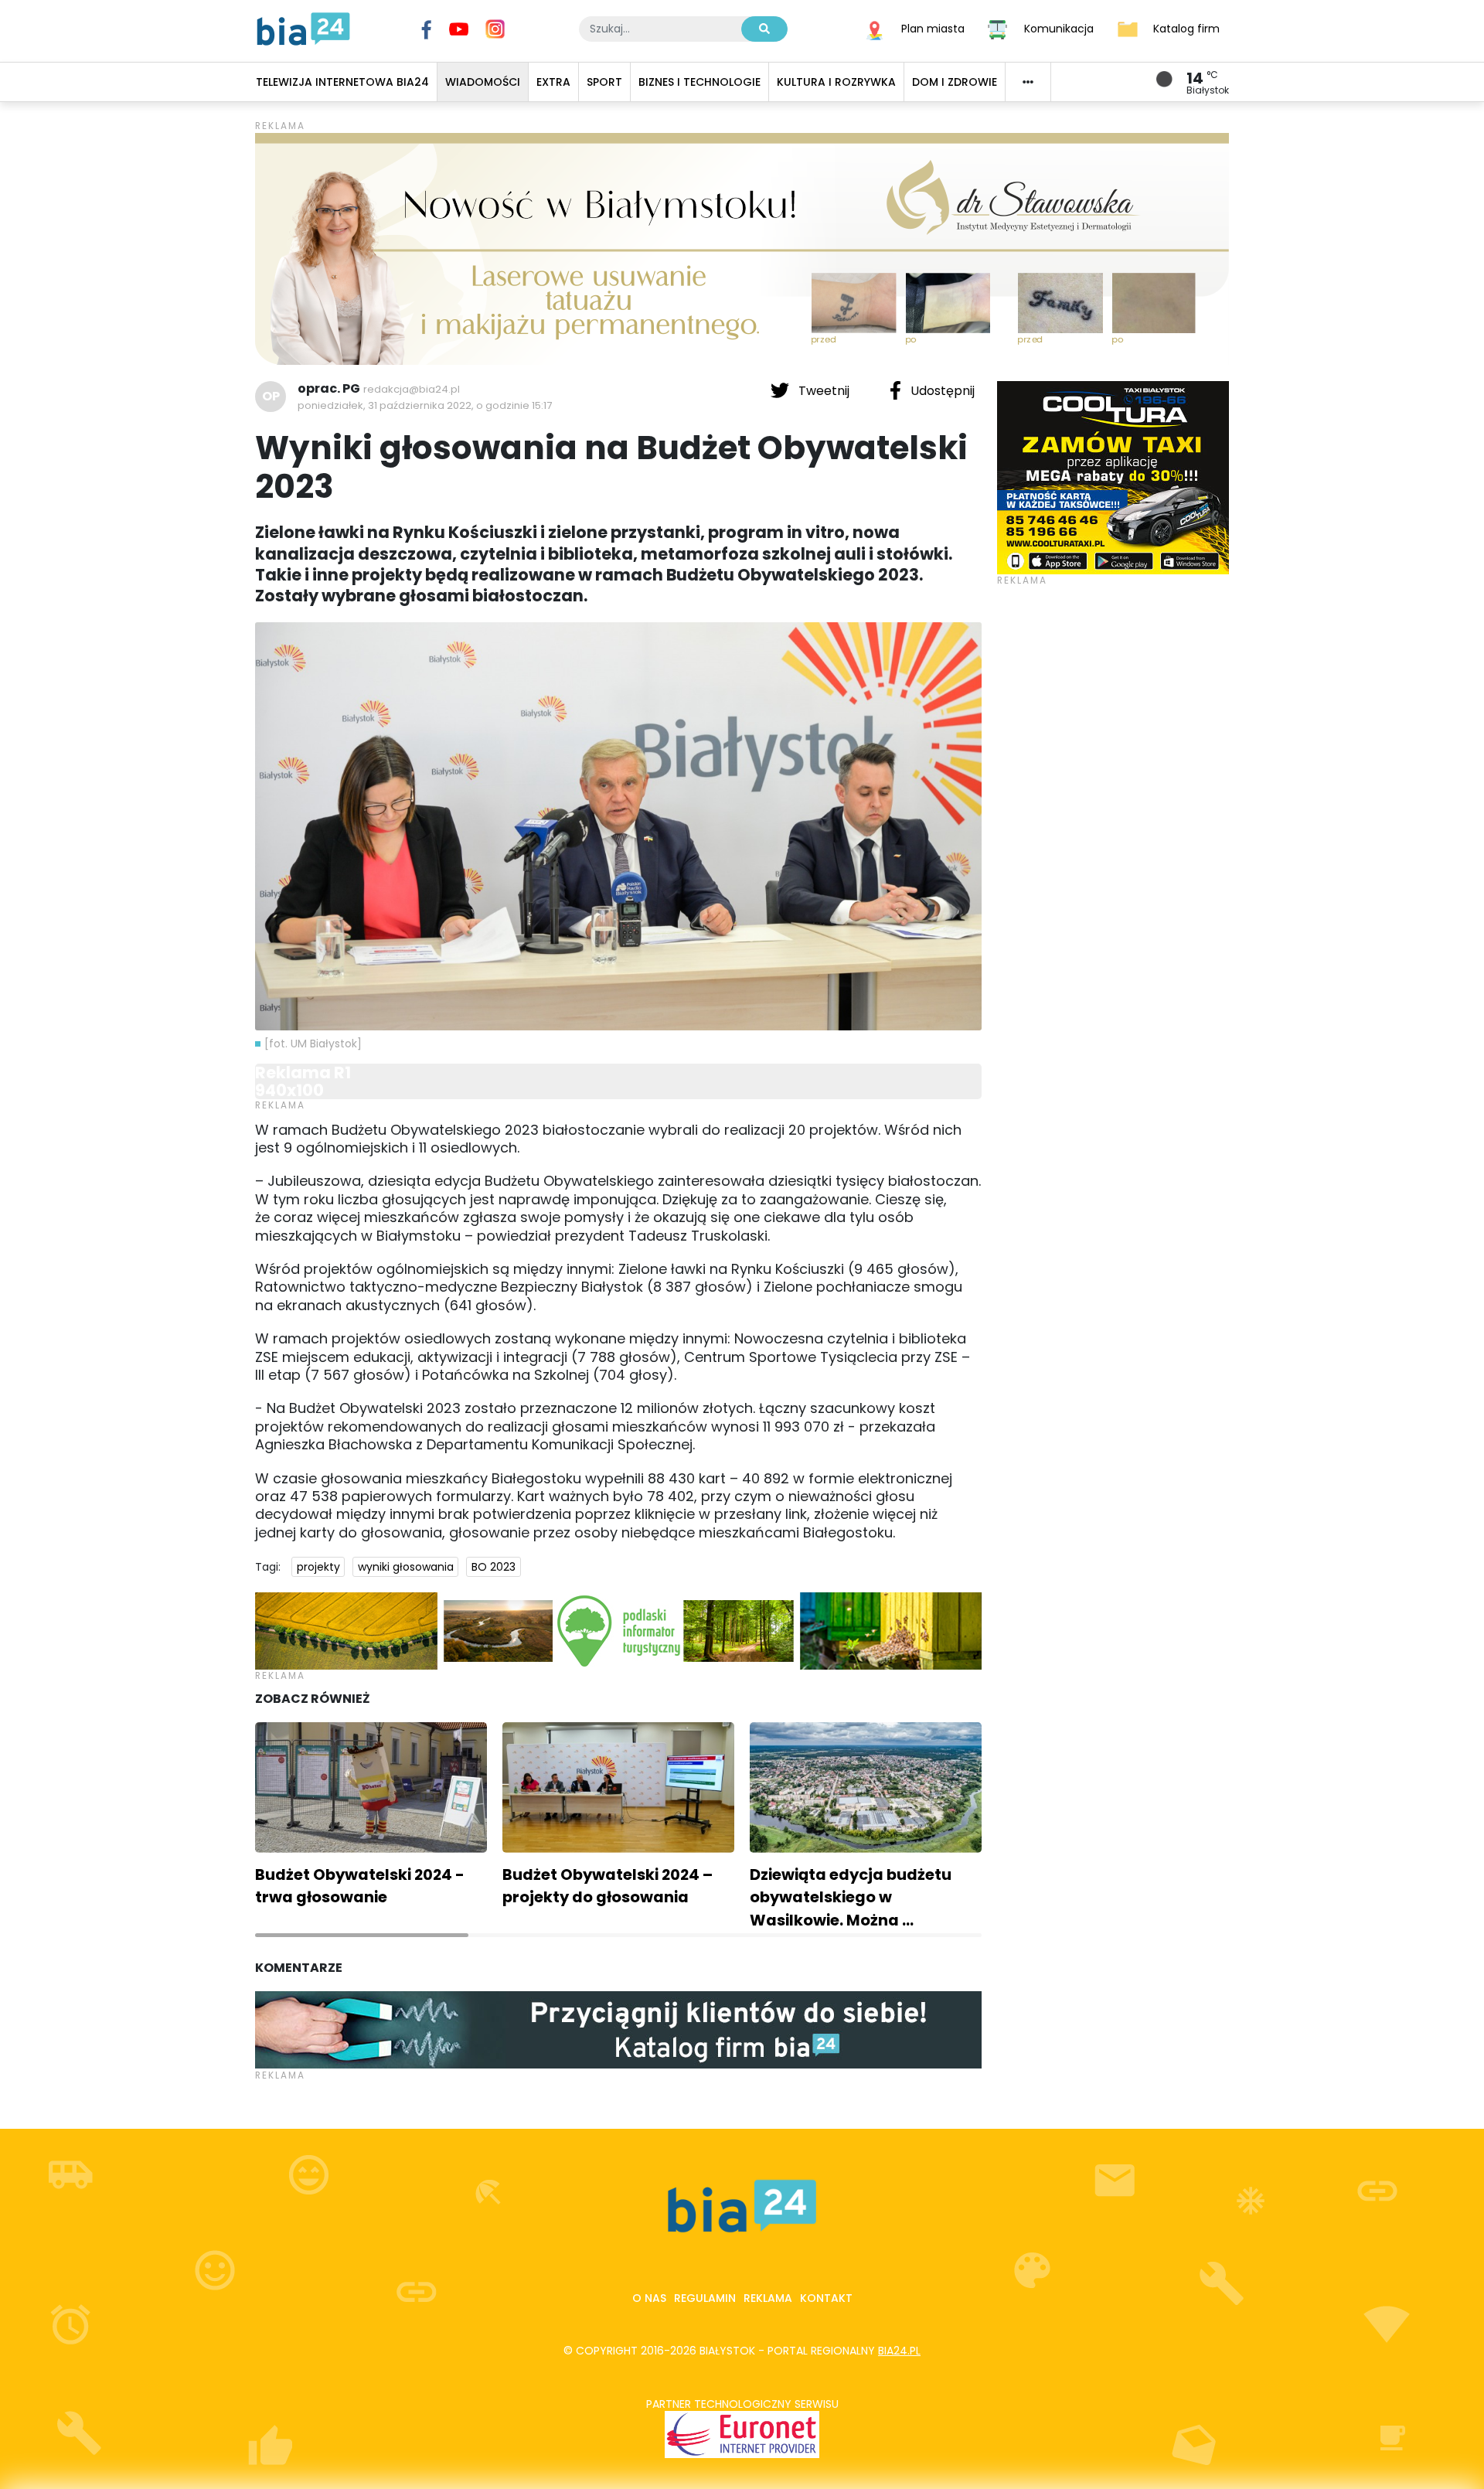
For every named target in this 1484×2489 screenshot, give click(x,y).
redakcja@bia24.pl (412, 389)
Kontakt (826, 2298)
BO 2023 (494, 1567)
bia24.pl (899, 2351)
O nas (649, 2298)
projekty (318, 1567)
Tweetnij (824, 391)
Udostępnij (941, 391)
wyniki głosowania (406, 1567)
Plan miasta (933, 28)
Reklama (768, 2298)
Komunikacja (1059, 28)
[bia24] (303, 28)
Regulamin (705, 2298)
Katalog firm (1186, 28)
